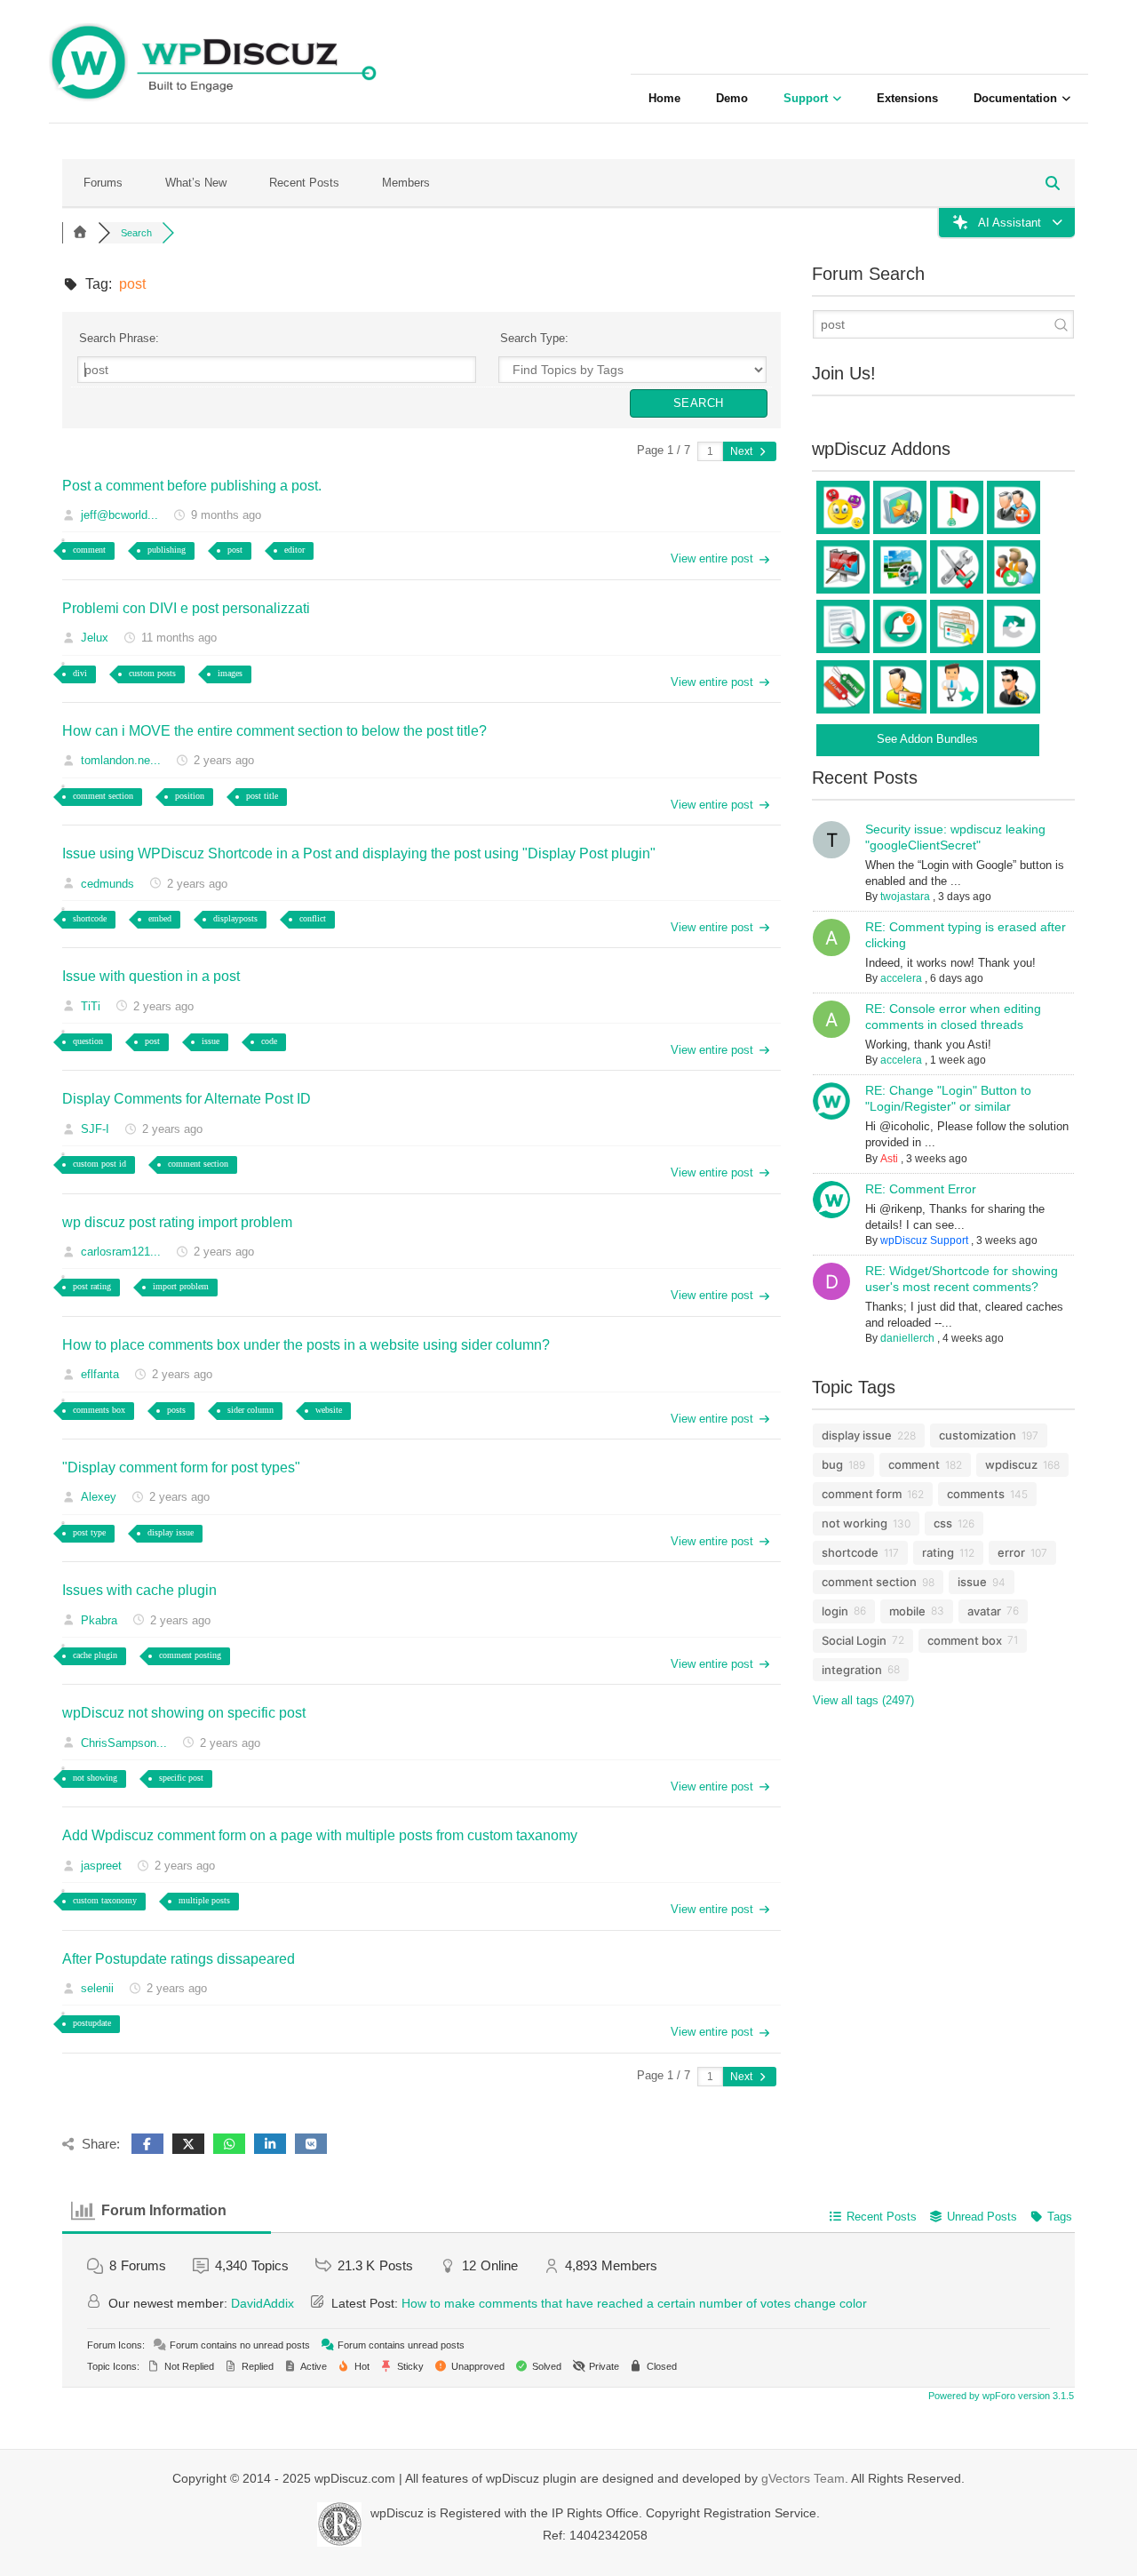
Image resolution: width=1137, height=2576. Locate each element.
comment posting (190, 1655)
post (235, 550)
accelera (901, 978)
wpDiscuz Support (924, 1240)
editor (294, 550)
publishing (167, 550)
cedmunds (107, 884)
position (190, 796)
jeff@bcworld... (119, 515)
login (835, 1611)
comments (976, 1494)
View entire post (712, 558)
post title (262, 796)
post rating (92, 1286)
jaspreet (101, 1866)
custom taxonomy (105, 1900)
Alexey (99, 1497)
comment (89, 550)
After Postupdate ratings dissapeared (179, 1959)
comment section (103, 796)
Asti (889, 1159)
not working (855, 1523)
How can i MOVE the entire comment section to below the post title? (274, 731)
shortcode (90, 918)
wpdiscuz (1011, 1464)
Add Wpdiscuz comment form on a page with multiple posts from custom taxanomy (320, 1835)
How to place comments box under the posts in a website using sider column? (306, 1345)
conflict (313, 918)
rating (938, 1552)
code (269, 1041)
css (943, 1523)
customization (978, 1435)
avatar (984, 1611)
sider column (250, 1410)
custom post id (99, 1164)
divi (80, 673)
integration (852, 1670)
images (230, 673)
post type (89, 1532)
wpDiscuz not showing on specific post (184, 1713)
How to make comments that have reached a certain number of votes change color (634, 2303)
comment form (862, 1494)
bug (832, 1464)
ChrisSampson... (124, 1743)
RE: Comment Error (921, 1189)
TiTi (91, 1006)
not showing (95, 1778)
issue (211, 1041)
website (329, 1410)
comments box (99, 1410)
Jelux (95, 638)
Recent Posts (304, 183)
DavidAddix (262, 2303)
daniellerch (907, 1338)
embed (160, 918)
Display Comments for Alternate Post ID (187, 1099)
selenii (97, 1988)
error (1011, 1552)
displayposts (235, 918)
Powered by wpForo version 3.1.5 (1000, 2396)
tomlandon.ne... (121, 760)
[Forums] (80, 233)
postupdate (92, 2023)
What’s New (196, 183)
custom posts (152, 673)
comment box (965, 1640)
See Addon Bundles (927, 739)
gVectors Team (803, 2478)
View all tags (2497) (863, 1700)
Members (406, 183)
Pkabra (99, 1620)
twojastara (905, 897)
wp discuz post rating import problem (177, 1222)
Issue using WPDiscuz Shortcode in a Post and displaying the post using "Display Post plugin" (359, 853)
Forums (103, 183)
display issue (171, 1532)
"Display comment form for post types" (181, 1467)
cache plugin (95, 1655)
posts (176, 1410)
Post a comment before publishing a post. (192, 486)
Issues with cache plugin (139, 1590)
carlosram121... (121, 1252)
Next (743, 451)
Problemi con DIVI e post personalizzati (186, 608)
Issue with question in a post (151, 976)
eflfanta (100, 1374)
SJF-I (95, 1129)
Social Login (854, 1640)
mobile (907, 1611)
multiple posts (204, 1900)
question (88, 1041)
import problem (181, 1286)
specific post (181, 1778)
